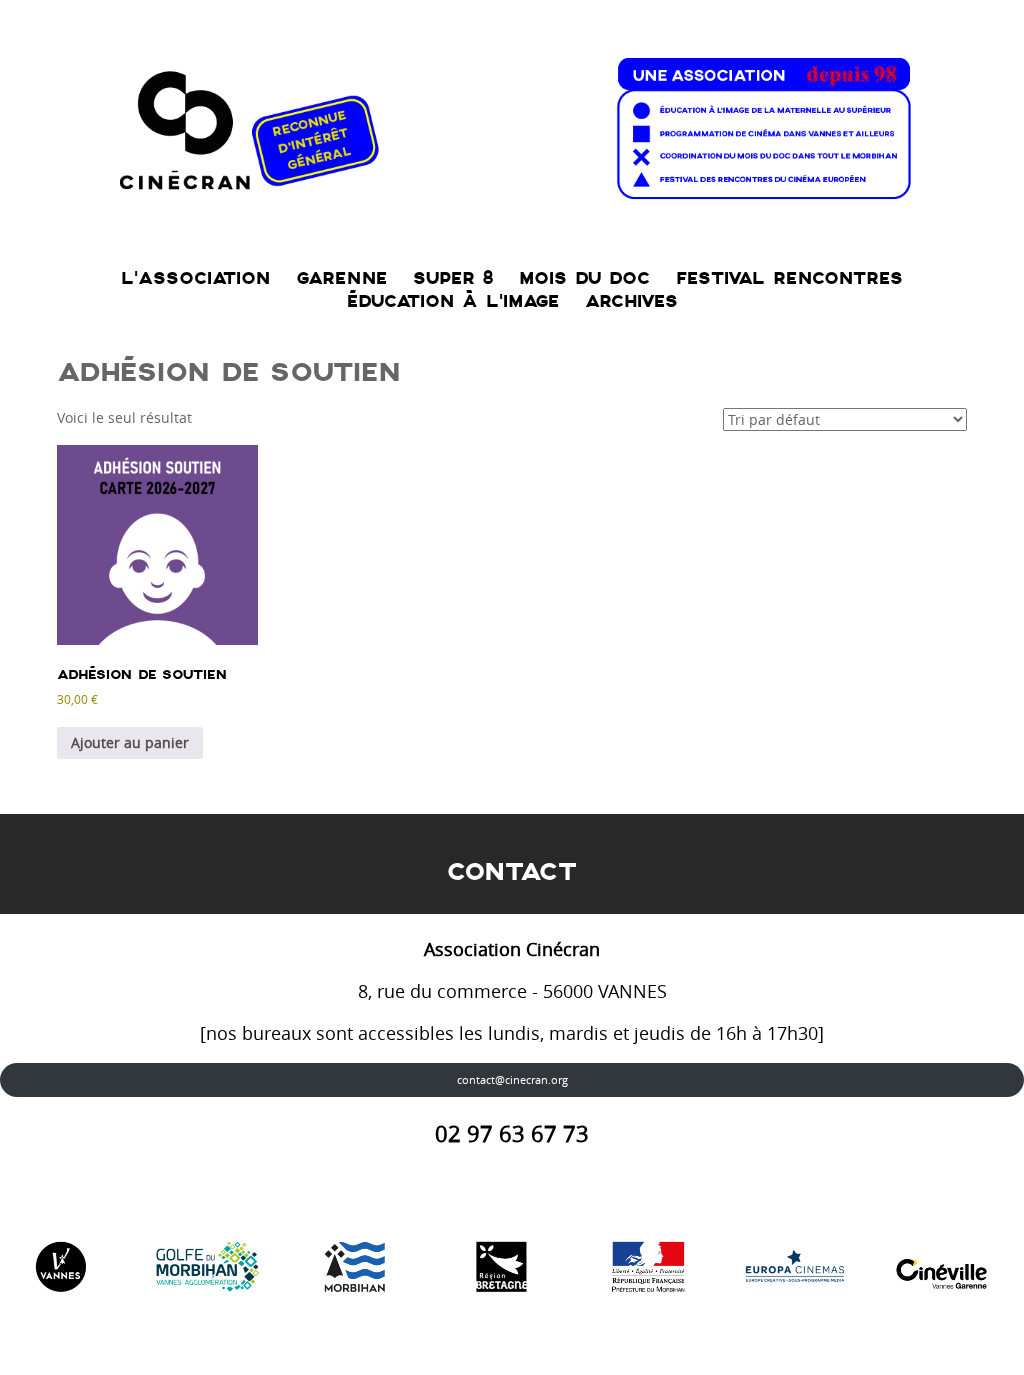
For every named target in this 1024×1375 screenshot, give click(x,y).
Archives (631, 301)
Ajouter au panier (130, 742)
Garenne (341, 278)
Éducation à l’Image (453, 301)
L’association (195, 278)
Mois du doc (584, 278)
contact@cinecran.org (512, 1079)
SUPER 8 (453, 278)
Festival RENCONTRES (789, 278)
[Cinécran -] (511, 123)
